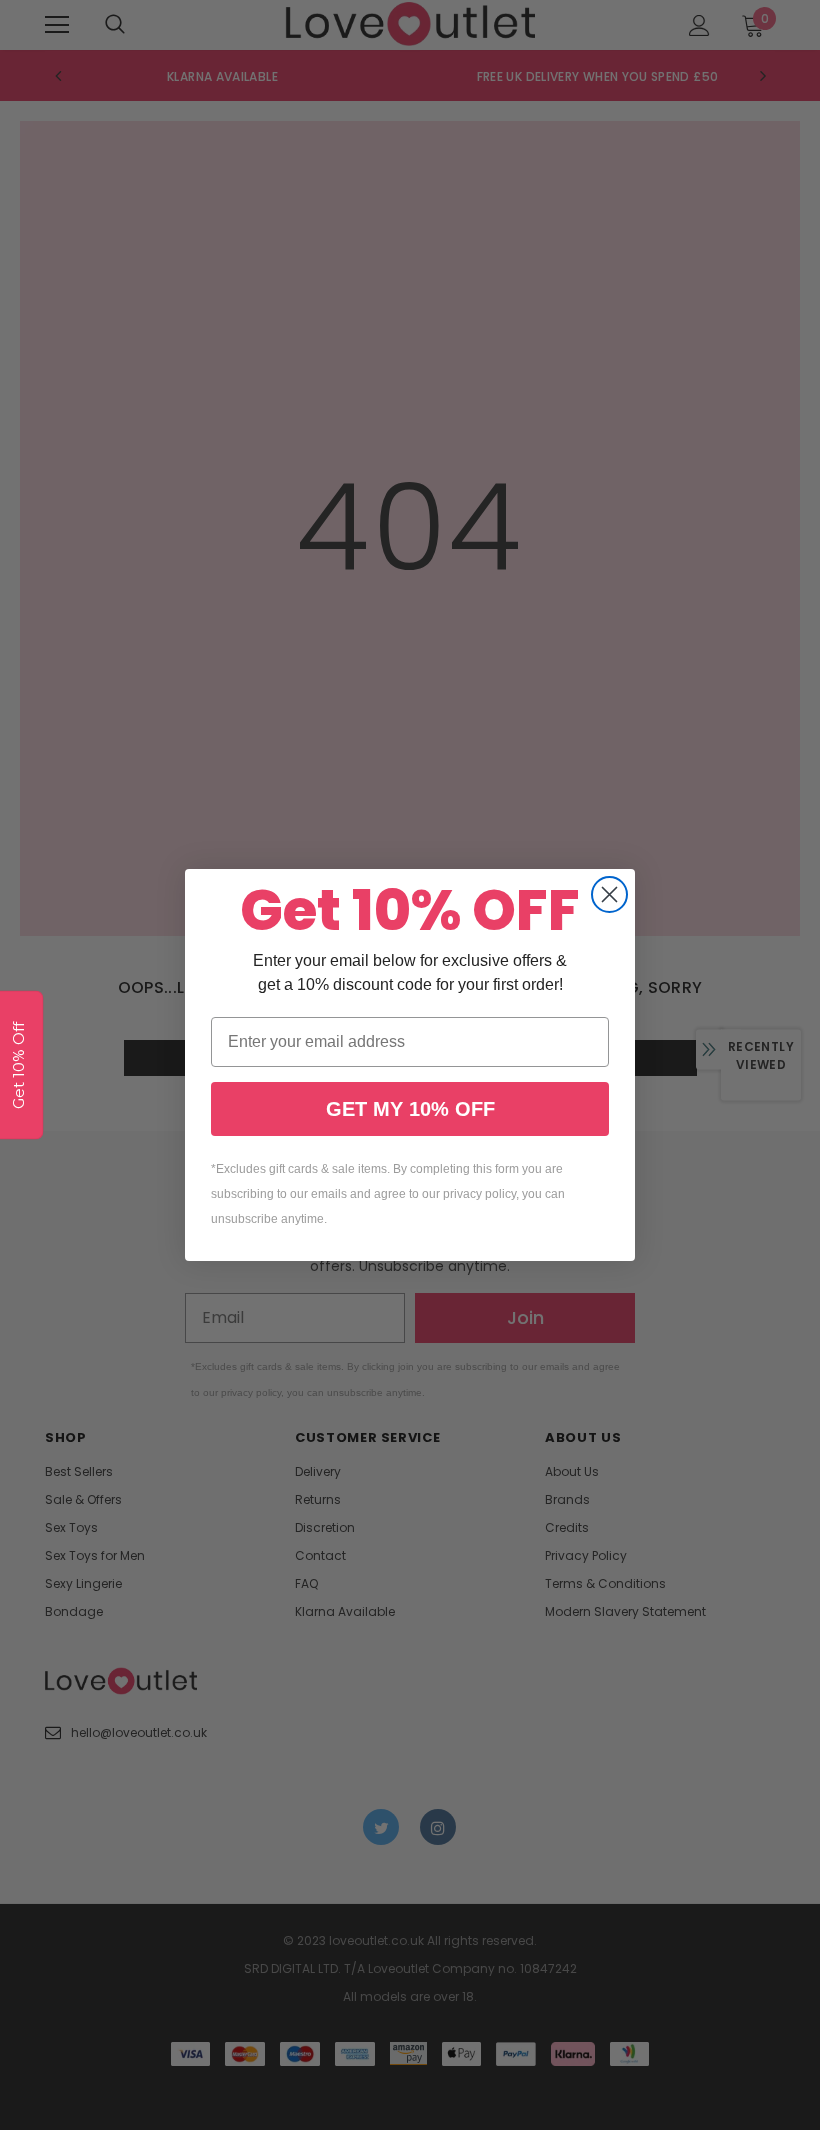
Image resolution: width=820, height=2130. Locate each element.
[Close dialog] (609, 894)
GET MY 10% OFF (410, 1109)
